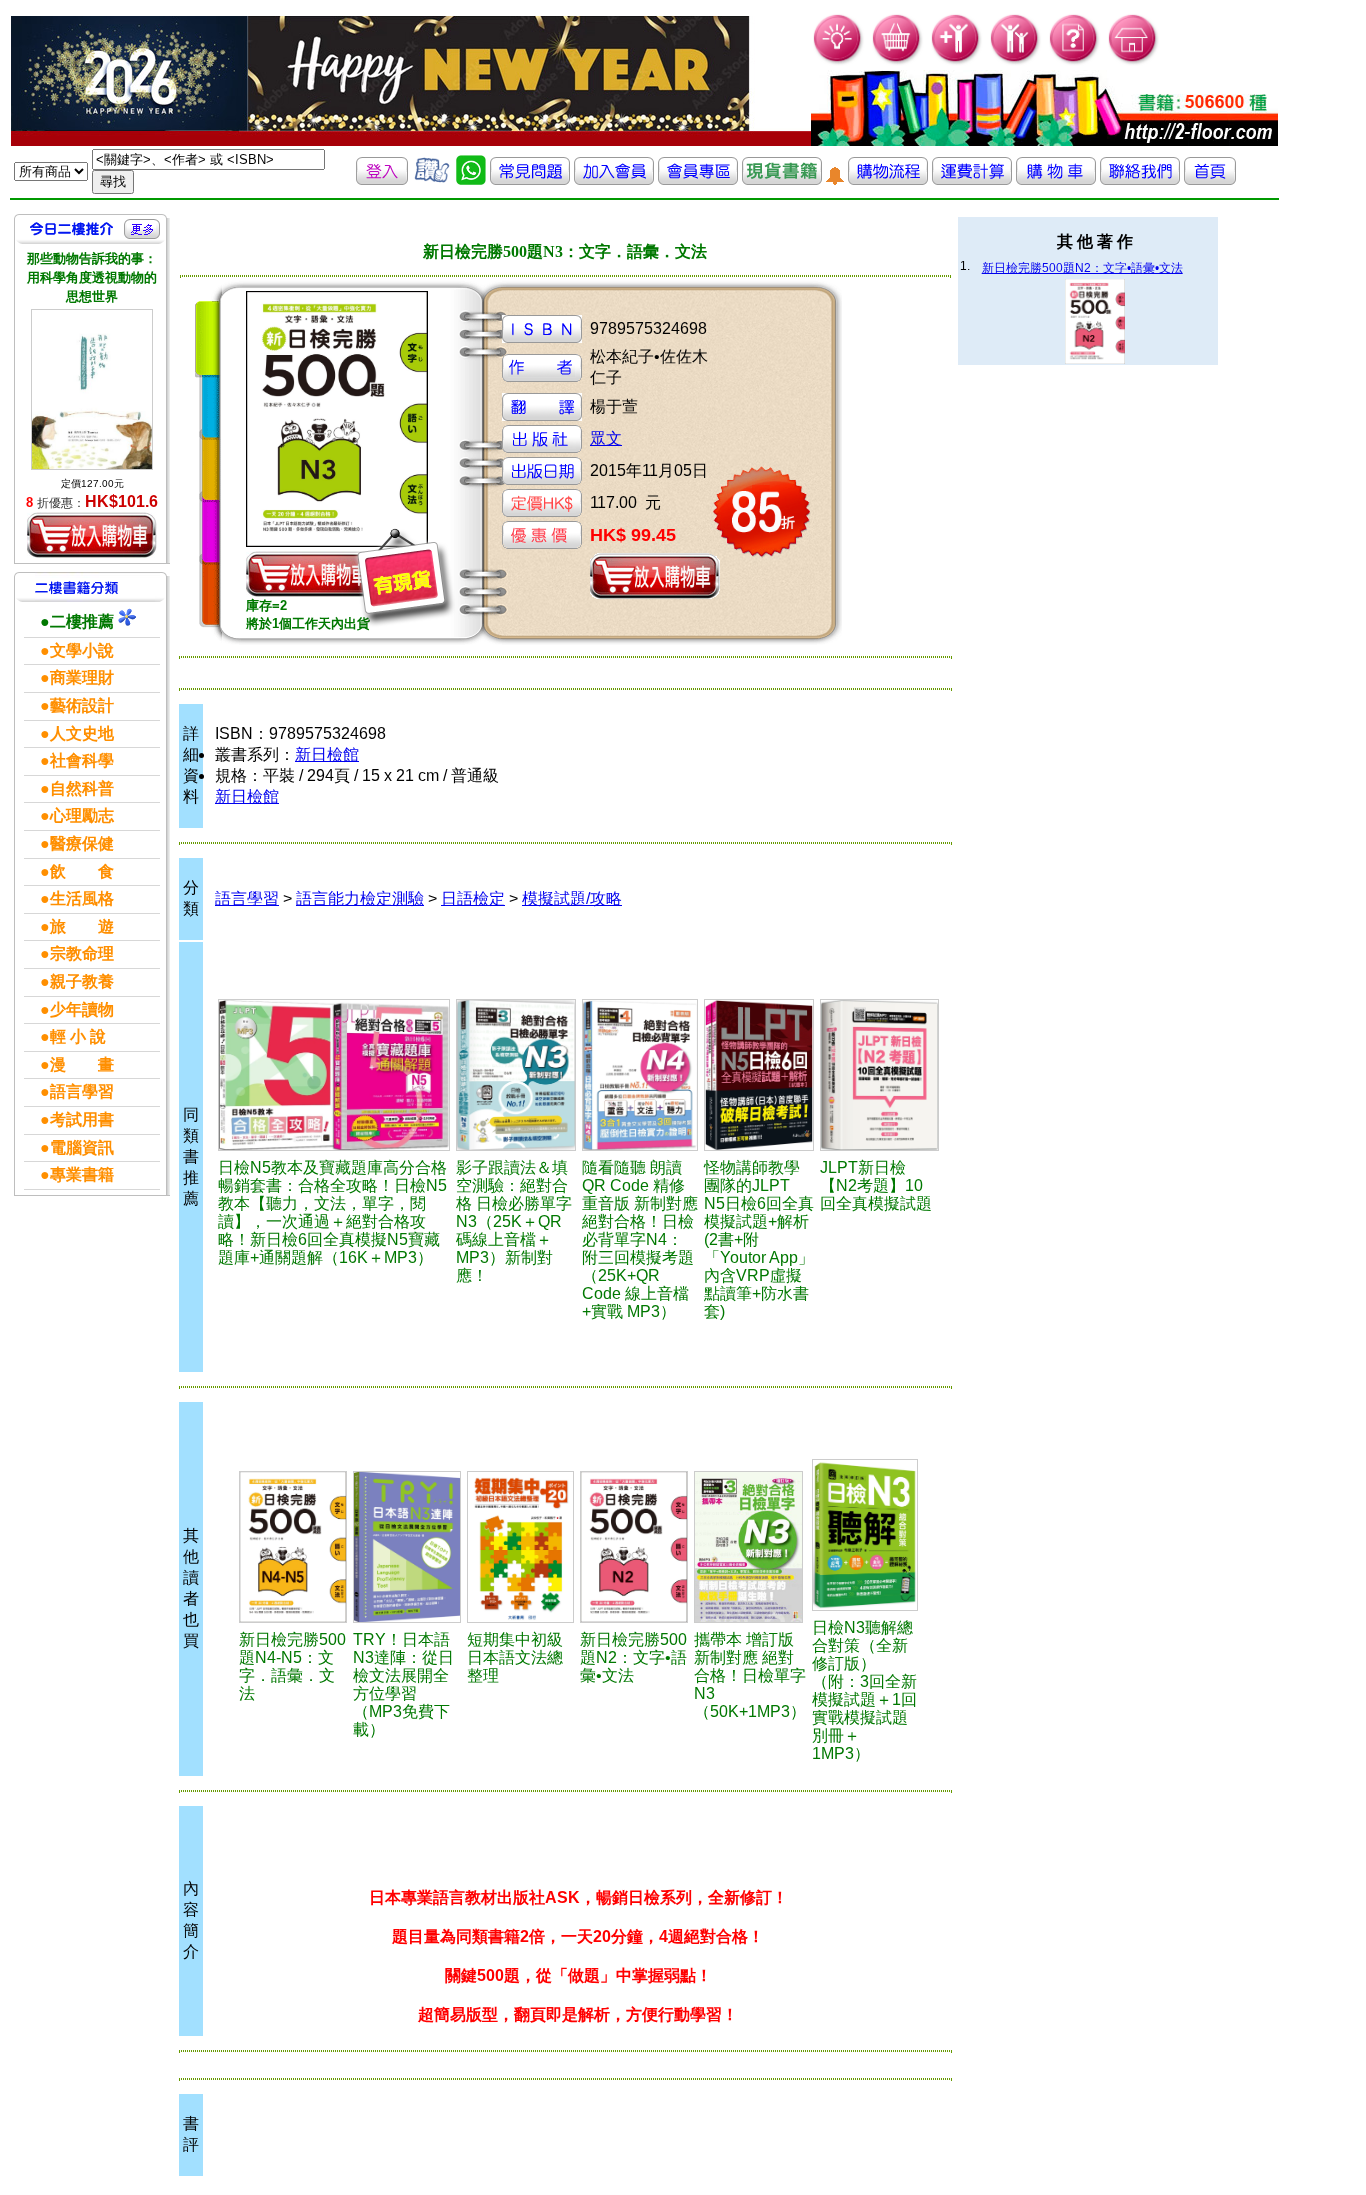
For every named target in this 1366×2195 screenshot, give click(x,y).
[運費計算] (972, 179)
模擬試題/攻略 (572, 898)
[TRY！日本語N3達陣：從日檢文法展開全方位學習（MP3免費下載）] (407, 1547)
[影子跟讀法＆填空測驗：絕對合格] (516, 1075)
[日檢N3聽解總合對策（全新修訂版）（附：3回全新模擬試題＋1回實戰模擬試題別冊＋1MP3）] (865, 1535)
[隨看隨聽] (640, 1075)
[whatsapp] (471, 179)
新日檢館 (327, 754)
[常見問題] (1074, 60)
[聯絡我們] (1140, 179)
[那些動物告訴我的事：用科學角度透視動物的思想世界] (92, 390)
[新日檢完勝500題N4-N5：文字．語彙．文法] (293, 1547)
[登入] (382, 179)
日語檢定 (473, 898)
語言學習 (247, 898)
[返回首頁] (1210, 179)
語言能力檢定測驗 (360, 898)
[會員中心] (1015, 60)
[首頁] (1133, 60)
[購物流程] (888, 179)
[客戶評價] (432, 179)
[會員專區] (698, 179)
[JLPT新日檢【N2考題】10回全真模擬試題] (879, 1075)
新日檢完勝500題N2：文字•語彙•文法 (1082, 268)
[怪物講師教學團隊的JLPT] (759, 1075)
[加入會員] (956, 60)
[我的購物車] (897, 60)
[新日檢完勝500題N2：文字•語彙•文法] (634, 1547)
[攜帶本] (750, 1547)
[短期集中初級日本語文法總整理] (520, 1547)
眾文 (606, 438)
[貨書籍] (782, 179)
